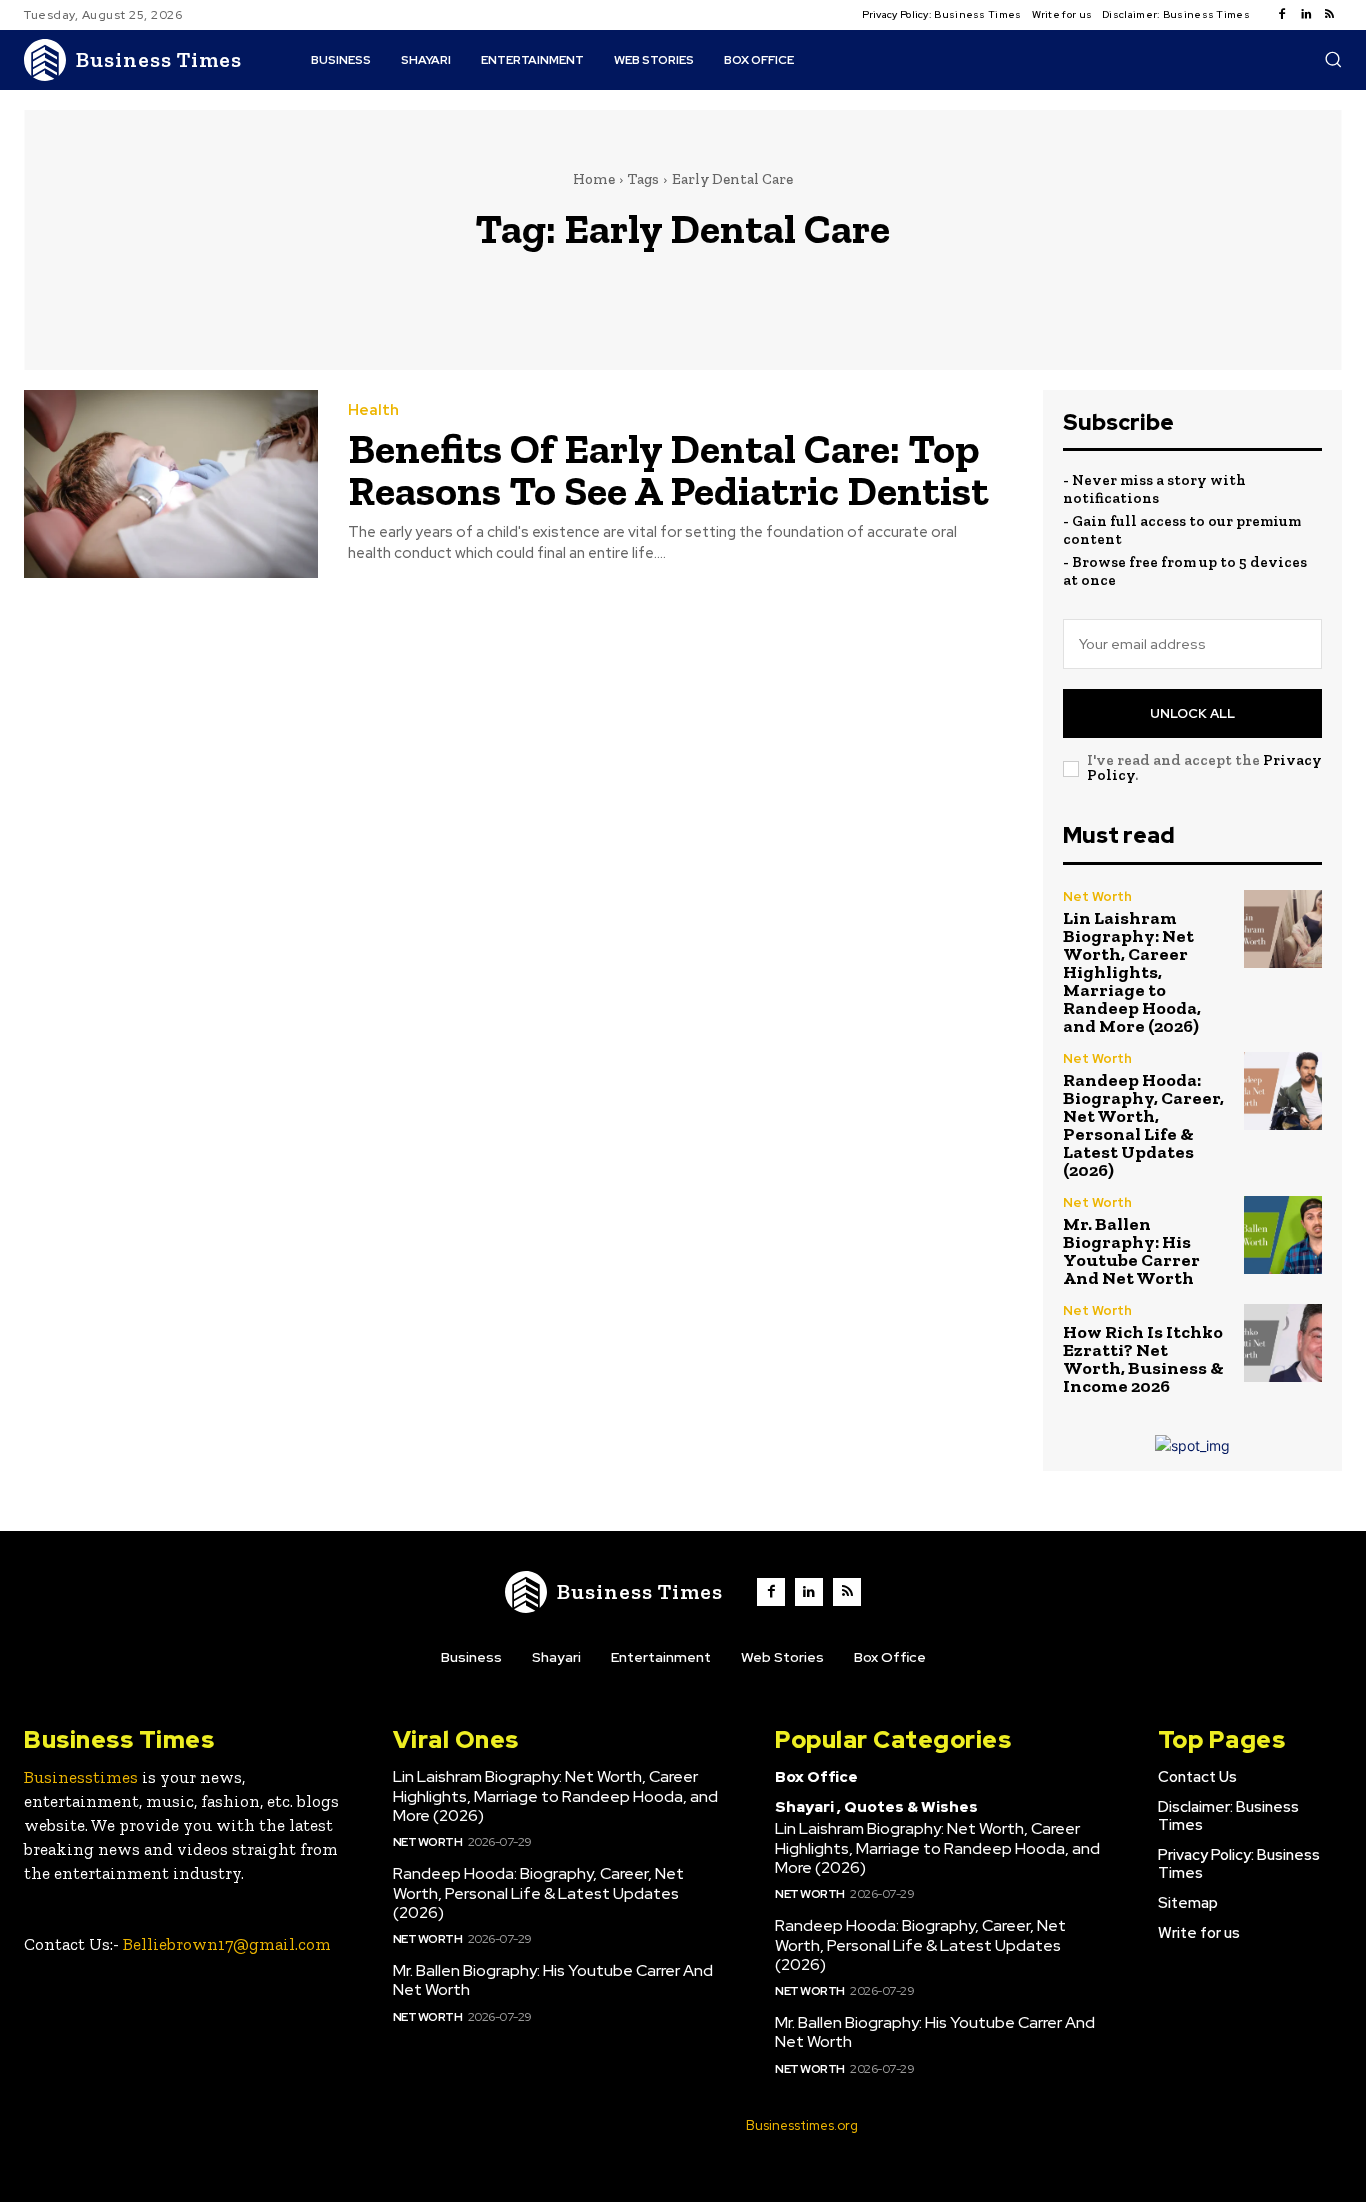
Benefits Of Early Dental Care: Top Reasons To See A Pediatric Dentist (668, 469)
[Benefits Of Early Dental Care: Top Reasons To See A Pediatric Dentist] (171, 484)
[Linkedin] (1306, 15)
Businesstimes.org (802, 2125)
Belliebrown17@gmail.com (227, 1944)
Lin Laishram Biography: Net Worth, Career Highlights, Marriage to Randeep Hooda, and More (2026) (1132, 972)
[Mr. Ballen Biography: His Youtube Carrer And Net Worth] (1283, 1235)
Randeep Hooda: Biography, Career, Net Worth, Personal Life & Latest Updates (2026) (1143, 1125)
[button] (1333, 59)
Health (373, 410)
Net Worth (1097, 896)
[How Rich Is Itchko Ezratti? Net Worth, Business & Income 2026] (1283, 1343)
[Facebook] (1282, 15)
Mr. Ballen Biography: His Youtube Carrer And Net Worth (1131, 1251)
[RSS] (1330, 15)
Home (594, 179)
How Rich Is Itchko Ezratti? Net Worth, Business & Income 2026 (1143, 1359)
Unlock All (1192, 713)
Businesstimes (81, 1777)
